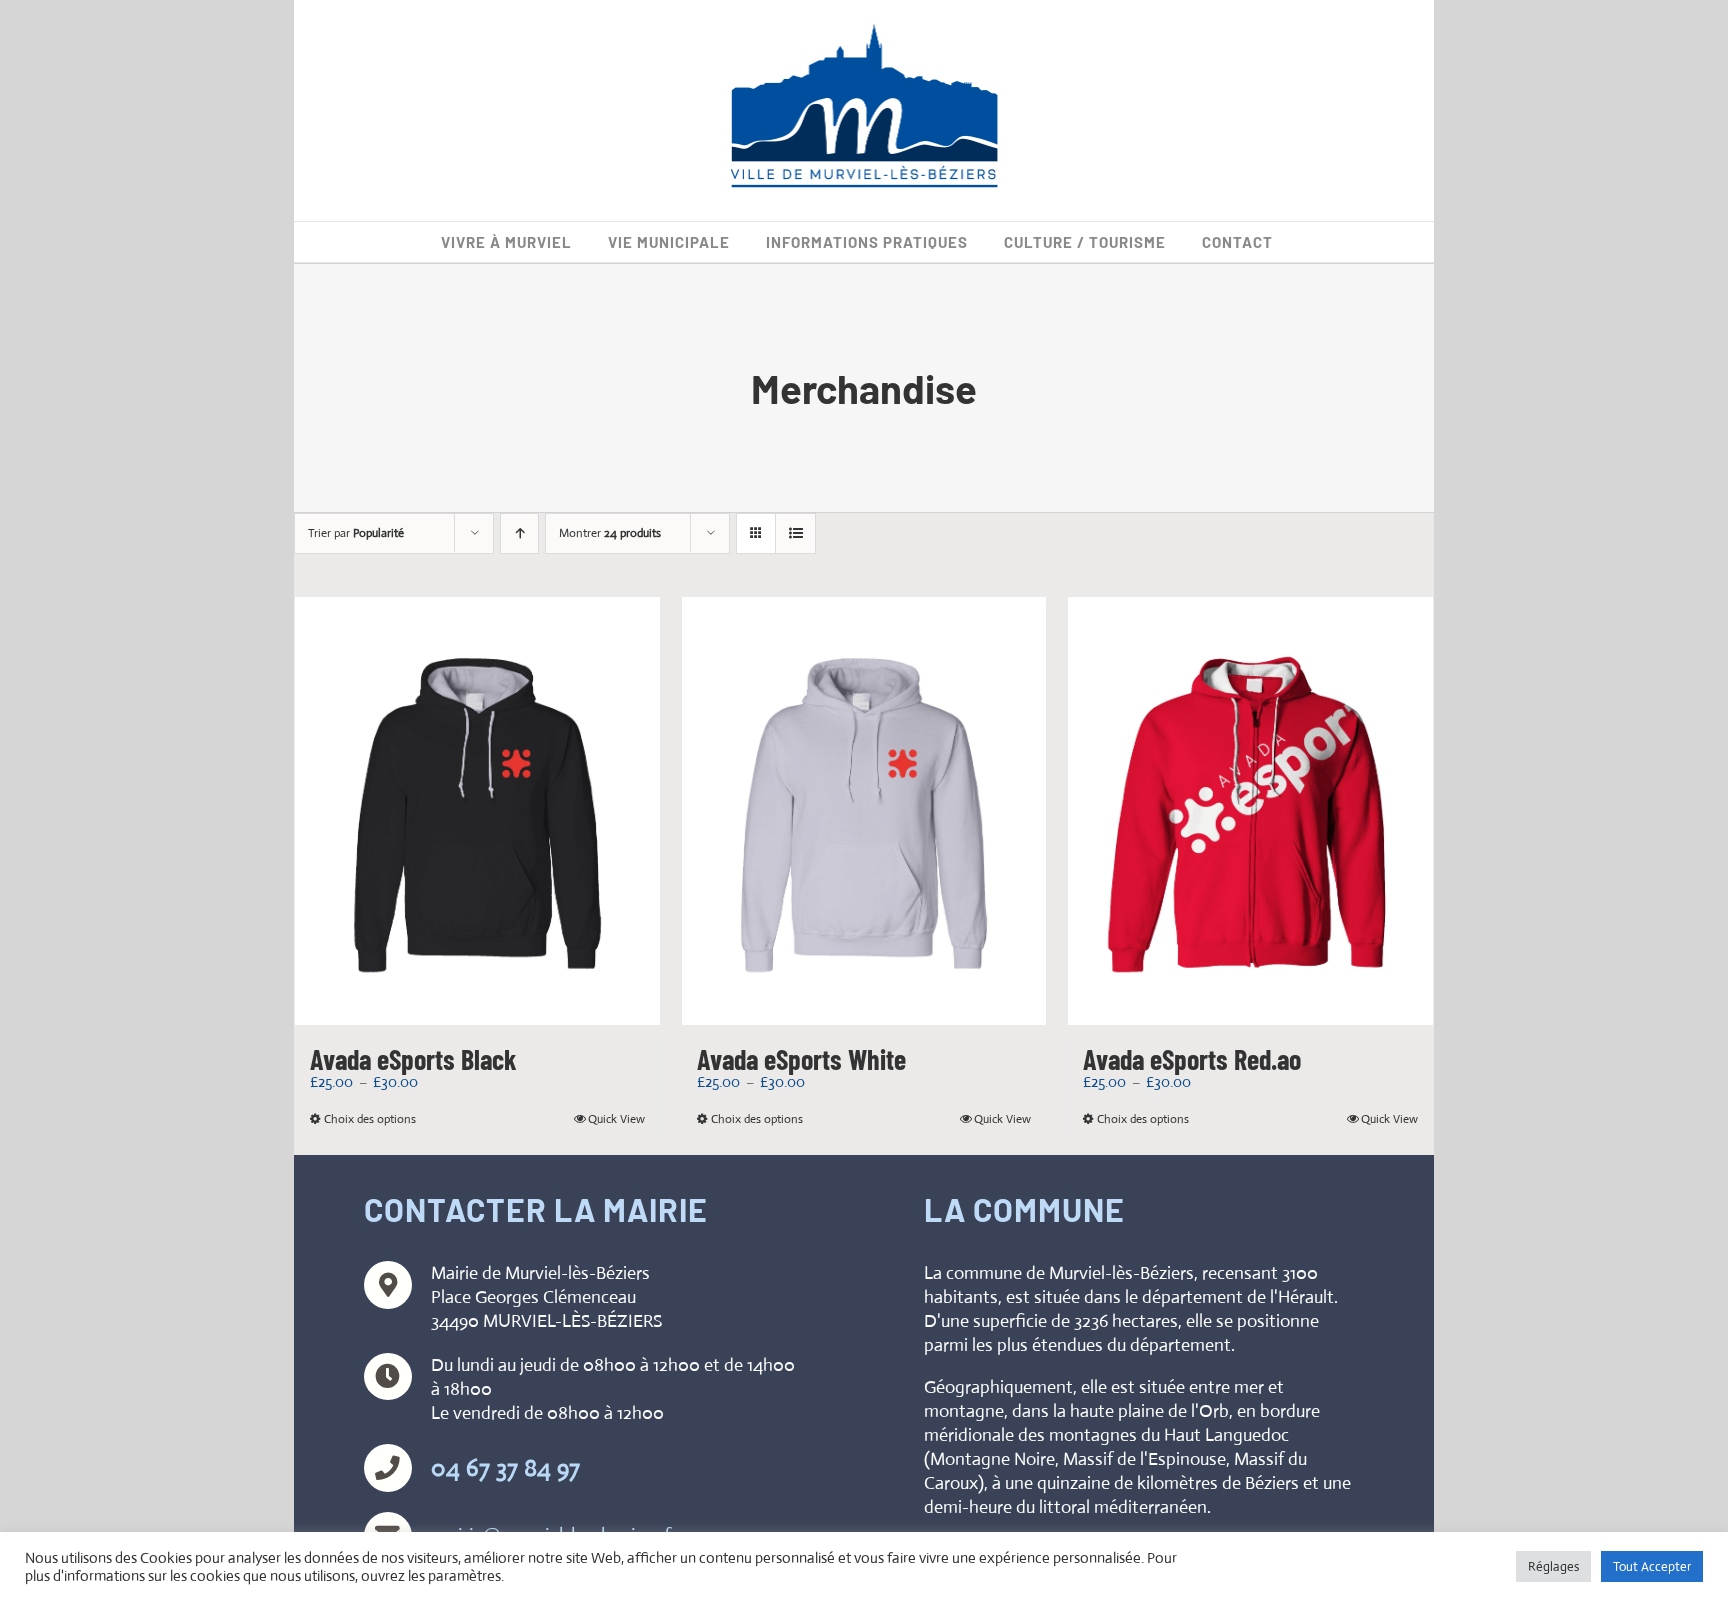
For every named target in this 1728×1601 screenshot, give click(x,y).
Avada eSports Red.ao (1192, 1059)
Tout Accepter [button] (1652, 1566)
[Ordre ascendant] (519, 533)
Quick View (616, 1119)
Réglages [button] (1553, 1566)
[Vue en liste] (795, 533)
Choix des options (370, 1119)
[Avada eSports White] (864, 811)
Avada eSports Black (413, 1059)
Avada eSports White (801, 1059)
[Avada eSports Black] (477, 811)
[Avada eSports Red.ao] (1250, 811)
